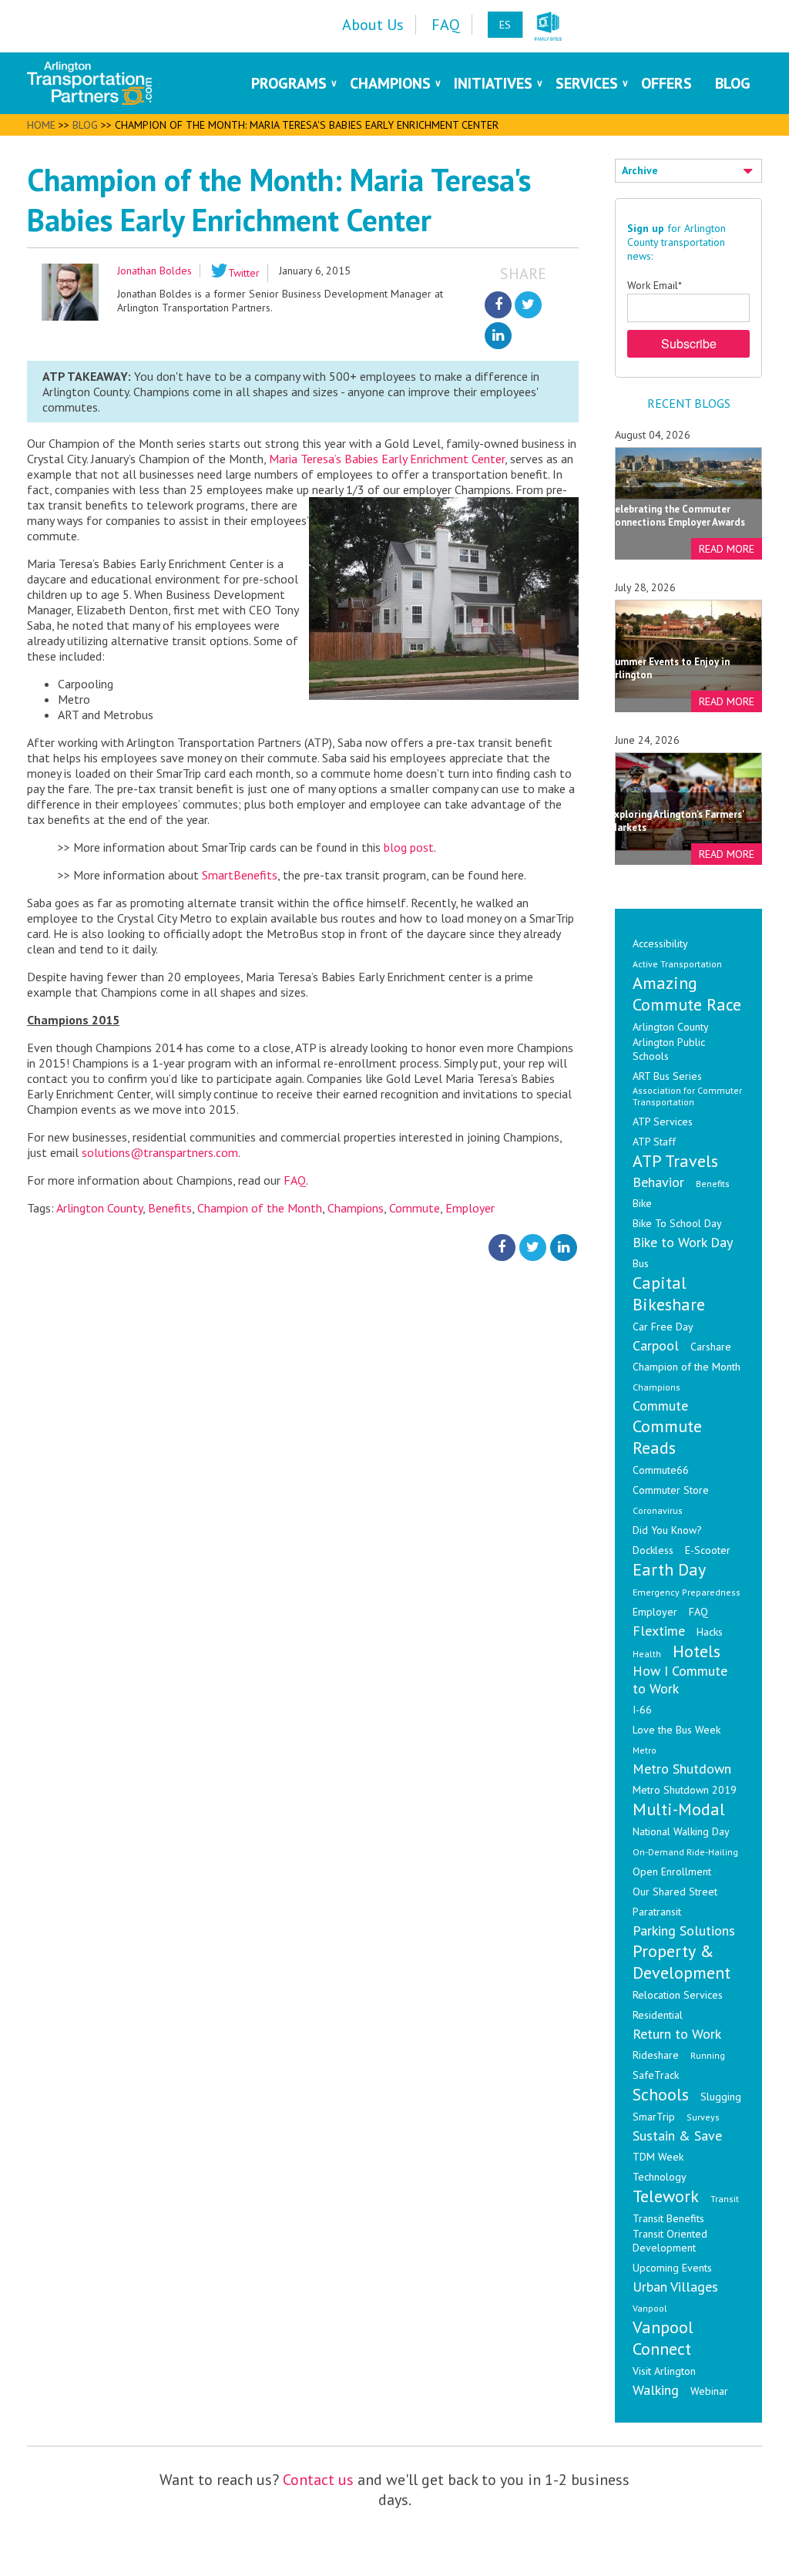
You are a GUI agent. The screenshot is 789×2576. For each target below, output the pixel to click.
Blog (85, 125)
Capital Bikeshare (669, 1293)
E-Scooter (708, 1550)
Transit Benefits (668, 2218)
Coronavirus (658, 1510)
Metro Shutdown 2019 (685, 1790)
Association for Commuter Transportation (687, 1096)
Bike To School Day (677, 1223)
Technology (660, 2177)
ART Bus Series (667, 1076)
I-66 (642, 1710)
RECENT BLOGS (689, 403)
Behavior (658, 1182)
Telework (666, 2196)
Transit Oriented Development (670, 2241)
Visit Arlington (664, 2371)
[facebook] (498, 305)
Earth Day (669, 1569)
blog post (409, 847)
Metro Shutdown (682, 1769)
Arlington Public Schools (669, 1049)
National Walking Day (681, 1831)
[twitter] (528, 305)
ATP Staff (654, 1142)
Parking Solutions (684, 1930)
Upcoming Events (672, 2268)
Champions (356, 1208)
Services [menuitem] (587, 83)
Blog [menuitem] (733, 83)
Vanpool (650, 2308)
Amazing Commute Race (687, 994)
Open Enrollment (672, 1871)
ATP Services (663, 1122)
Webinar (709, 2391)
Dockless (653, 1550)
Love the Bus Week (677, 1730)
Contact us (318, 2480)
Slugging (721, 2097)
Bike (642, 1203)
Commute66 (661, 1470)
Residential (658, 2015)
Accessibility (660, 943)
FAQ (295, 1180)
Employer (470, 1208)
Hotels (697, 1651)
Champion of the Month (260, 1208)
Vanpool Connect (663, 2338)
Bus (641, 1263)
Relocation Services (678, 1995)
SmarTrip (654, 2117)
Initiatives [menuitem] (493, 83)
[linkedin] (498, 336)
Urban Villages (675, 2287)
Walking (656, 2390)
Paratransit (657, 1912)
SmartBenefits (240, 875)
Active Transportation (677, 964)
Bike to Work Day (683, 1242)
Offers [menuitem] (666, 83)
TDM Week (658, 2157)
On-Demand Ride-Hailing (685, 1852)
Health (647, 1654)
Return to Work (677, 2034)
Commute (415, 1208)
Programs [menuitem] (289, 83)
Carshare (711, 1347)
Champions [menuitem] (390, 83)
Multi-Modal (679, 1809)
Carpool (656, 1345)
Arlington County (99, 1208)
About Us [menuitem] (373, 25)
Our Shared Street (675, 1892)
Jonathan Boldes (154, 271)
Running (708, 2055)
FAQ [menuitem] (446, 25)
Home (41, 125)
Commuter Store (671, 1490)
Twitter (244, 273)
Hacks (710, 1632)
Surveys (703, 2117)
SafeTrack (656, 2075)
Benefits (170, 1208)
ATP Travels (675, 1161)
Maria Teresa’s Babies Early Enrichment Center (387, 459)
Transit (725, 2199)
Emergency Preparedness (687, 1592)
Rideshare (656, 2055)
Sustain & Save (677, 2135)
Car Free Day (663, 1327)
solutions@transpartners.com (160, 1152)
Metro (645, 1750)
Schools (661, 2094)
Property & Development (682, 1962)
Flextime (659, 1631)
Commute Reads (667, 1437)
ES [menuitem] (505, 25)
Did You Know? (667, 1530)
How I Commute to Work (680, 1680)
